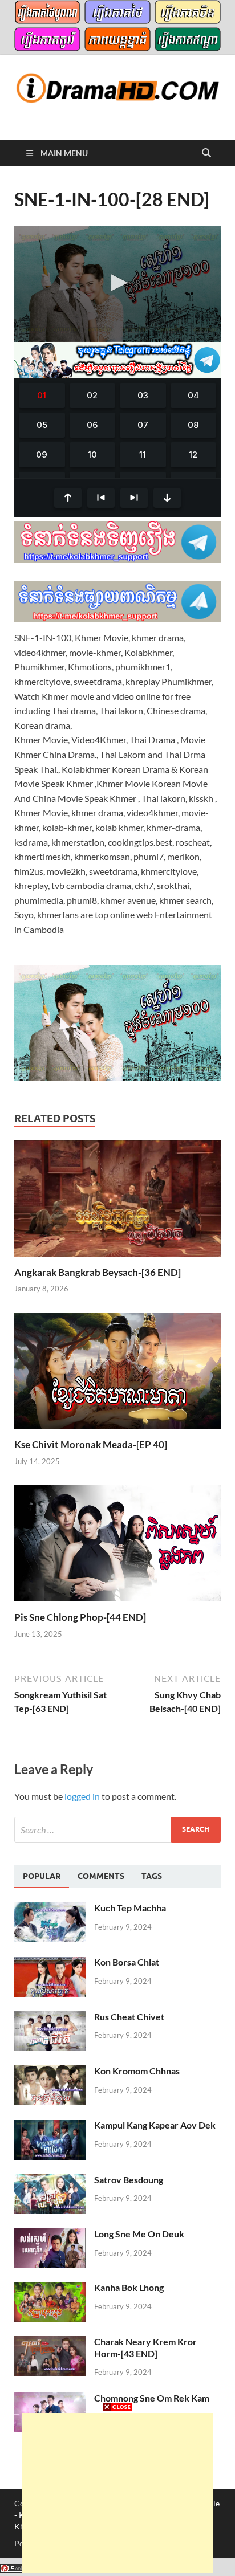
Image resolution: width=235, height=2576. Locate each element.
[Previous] (101, 498)
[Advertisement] (117, 2493)
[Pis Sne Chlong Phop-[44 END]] (117, 1547)
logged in (82, 1796)
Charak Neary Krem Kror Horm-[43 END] (145, 2347)
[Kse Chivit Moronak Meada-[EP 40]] (117, 1374)
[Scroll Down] (167, 498)
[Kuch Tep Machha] (50, 1909)
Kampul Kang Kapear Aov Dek (155, 2125)
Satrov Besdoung (129, 2180)
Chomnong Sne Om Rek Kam (152, 2398)
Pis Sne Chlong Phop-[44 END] (80, 1617)
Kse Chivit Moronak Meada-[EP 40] (91, 1444)
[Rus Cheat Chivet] (50, 2018)
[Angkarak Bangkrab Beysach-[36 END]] (117, 1202)
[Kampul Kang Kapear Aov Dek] (50, 2126)
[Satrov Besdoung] (50, 2181)
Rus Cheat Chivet (129, 2017)
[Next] (134, 498)
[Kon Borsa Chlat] (50, 1963)
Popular (42, 1876)
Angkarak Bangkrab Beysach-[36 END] (98, 1272)
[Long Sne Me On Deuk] (50, 2235)
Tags (152, 1876)
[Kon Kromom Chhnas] (50, 2072)
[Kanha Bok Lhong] (50, 2288)
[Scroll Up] (68, 498)
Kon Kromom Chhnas (137, 2071)
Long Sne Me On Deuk (139, 2234)
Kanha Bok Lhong (129, 2287)
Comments (101, 1876)
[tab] (42, 1877)
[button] (117, 283)
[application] (117, 284)
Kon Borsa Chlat (127, 1962)
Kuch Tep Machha (130, 1908)
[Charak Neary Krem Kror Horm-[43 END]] (50, 2343)
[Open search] (206, 153)
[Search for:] (117, 1830)
